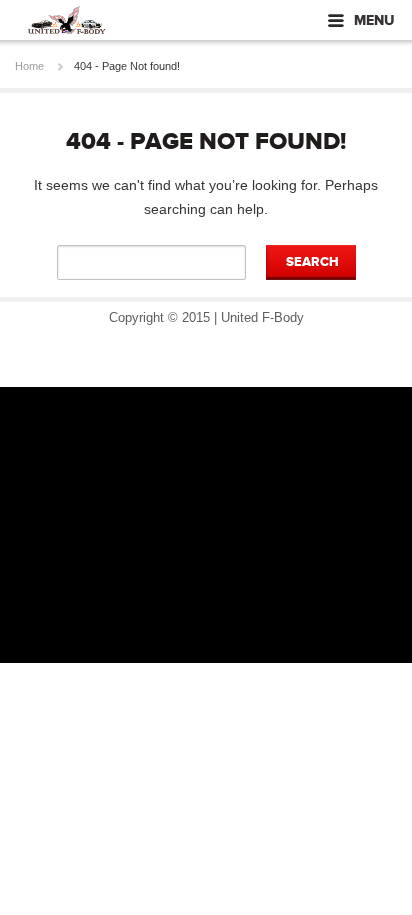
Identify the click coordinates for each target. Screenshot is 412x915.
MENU (374, 20)
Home (29, 66)
